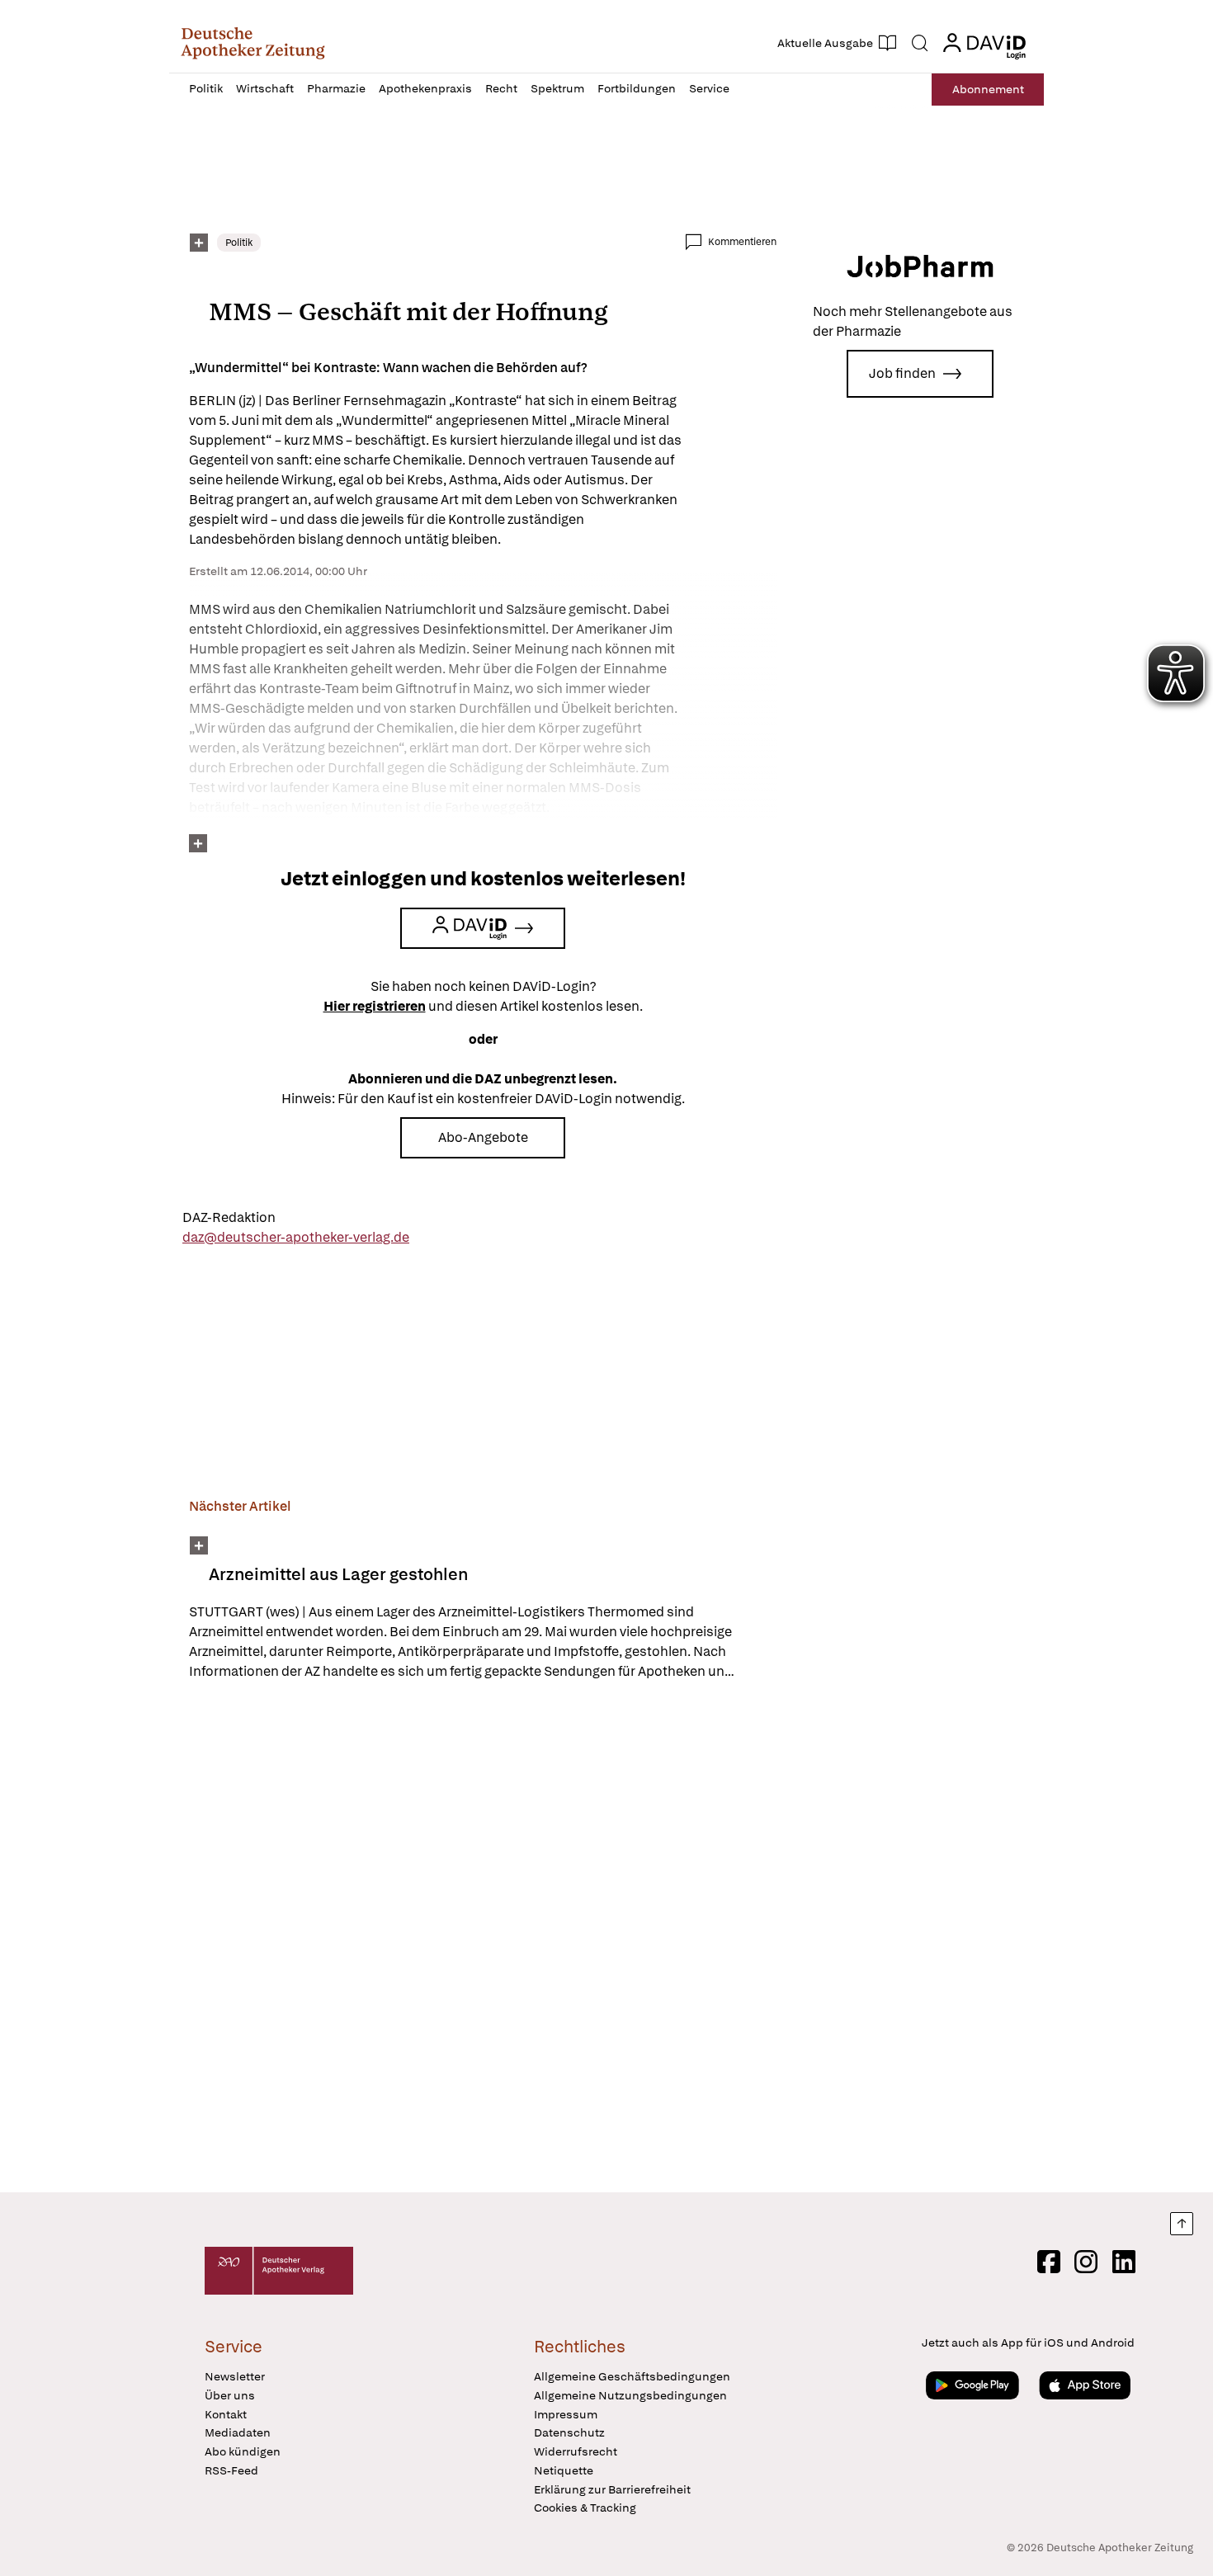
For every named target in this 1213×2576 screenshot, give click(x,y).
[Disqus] (483, 1939)
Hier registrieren (375, 1006)
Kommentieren (742, 242)
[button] (253, 43)
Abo (988, 89)
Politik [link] (239, 243)
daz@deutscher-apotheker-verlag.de (296, 1237)
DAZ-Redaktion (229, 1217)
